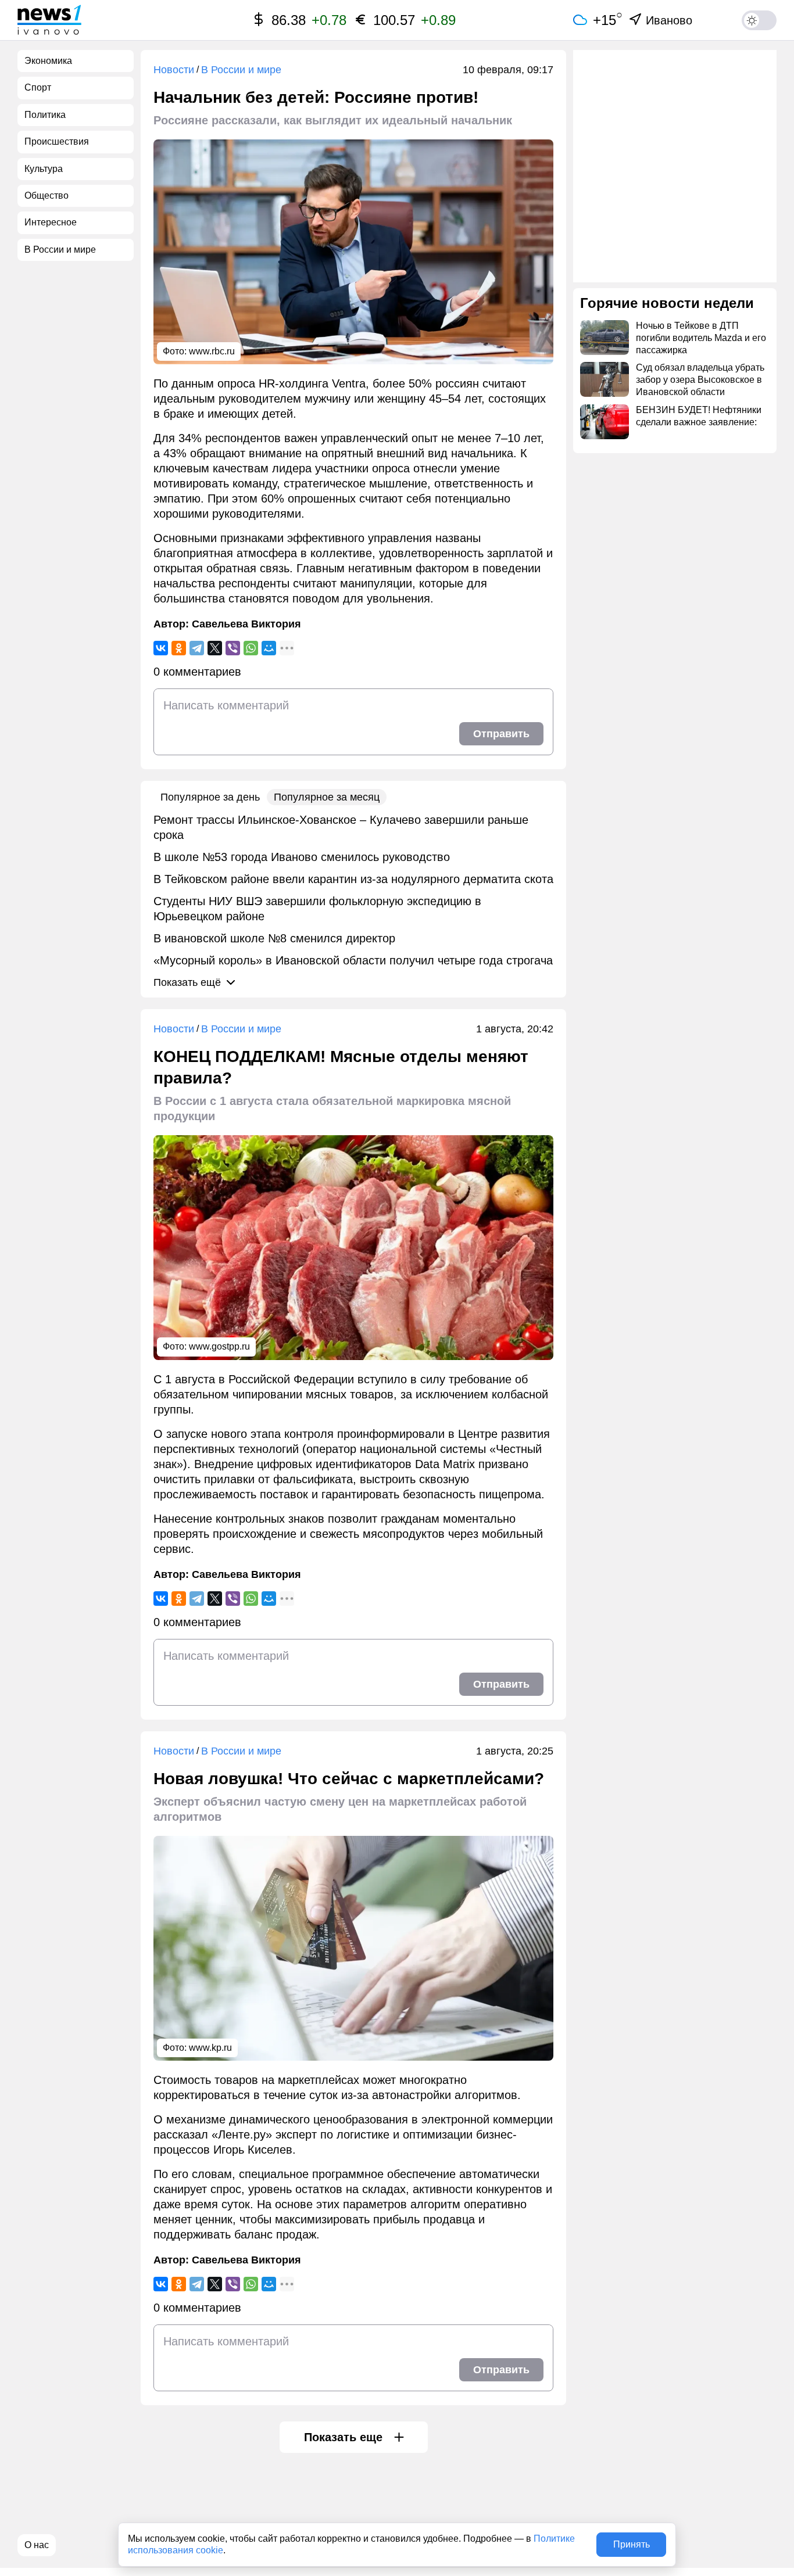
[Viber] (233, 648)
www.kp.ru (210, 2048)
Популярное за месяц (327, 797)
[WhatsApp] (251, 648)
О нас (37, 2545)
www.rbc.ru (212, 351)
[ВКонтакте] (161, 648)
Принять (632, 2544)
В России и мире (241, 70)
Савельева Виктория (246, 624)
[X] (215, 648)
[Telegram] (197, 648)
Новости (174, 70)
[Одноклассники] (179, 648)
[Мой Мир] (269, 648)
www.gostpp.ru (219, 1346)
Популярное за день (210, 797)
